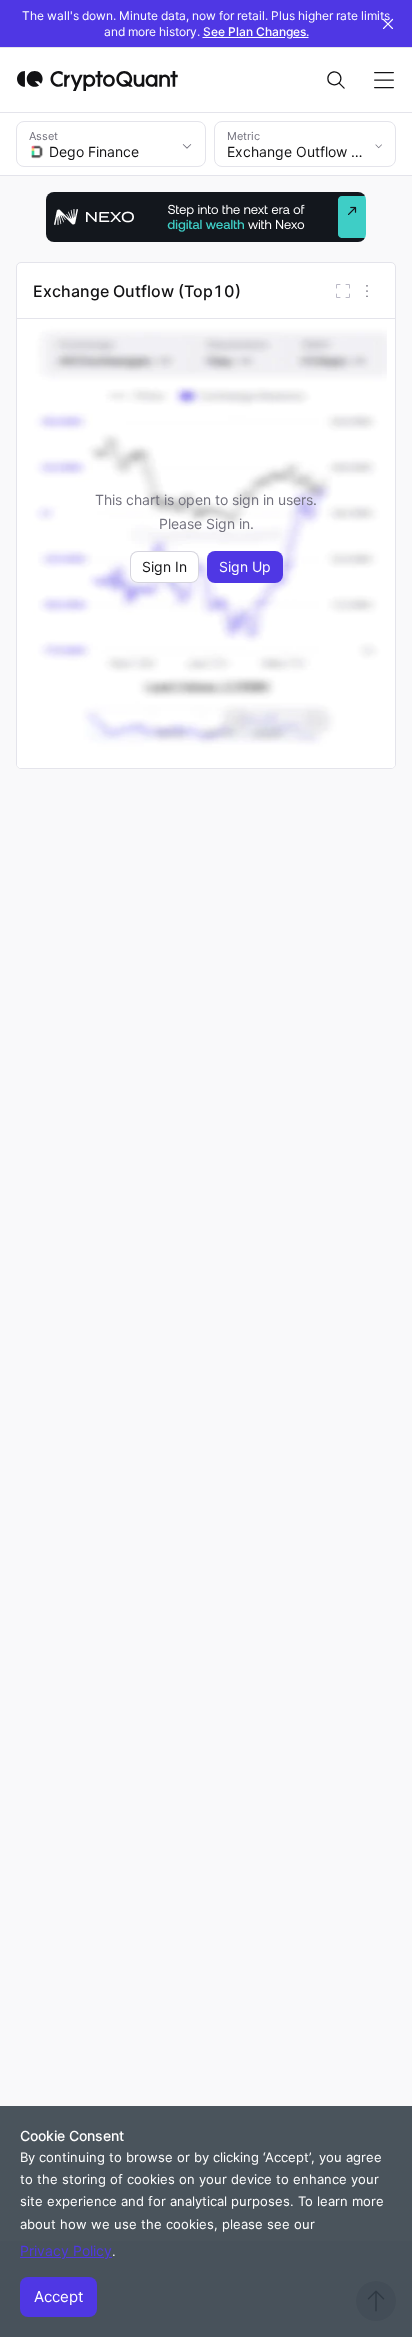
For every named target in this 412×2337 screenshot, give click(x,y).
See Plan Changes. (256, 31)
